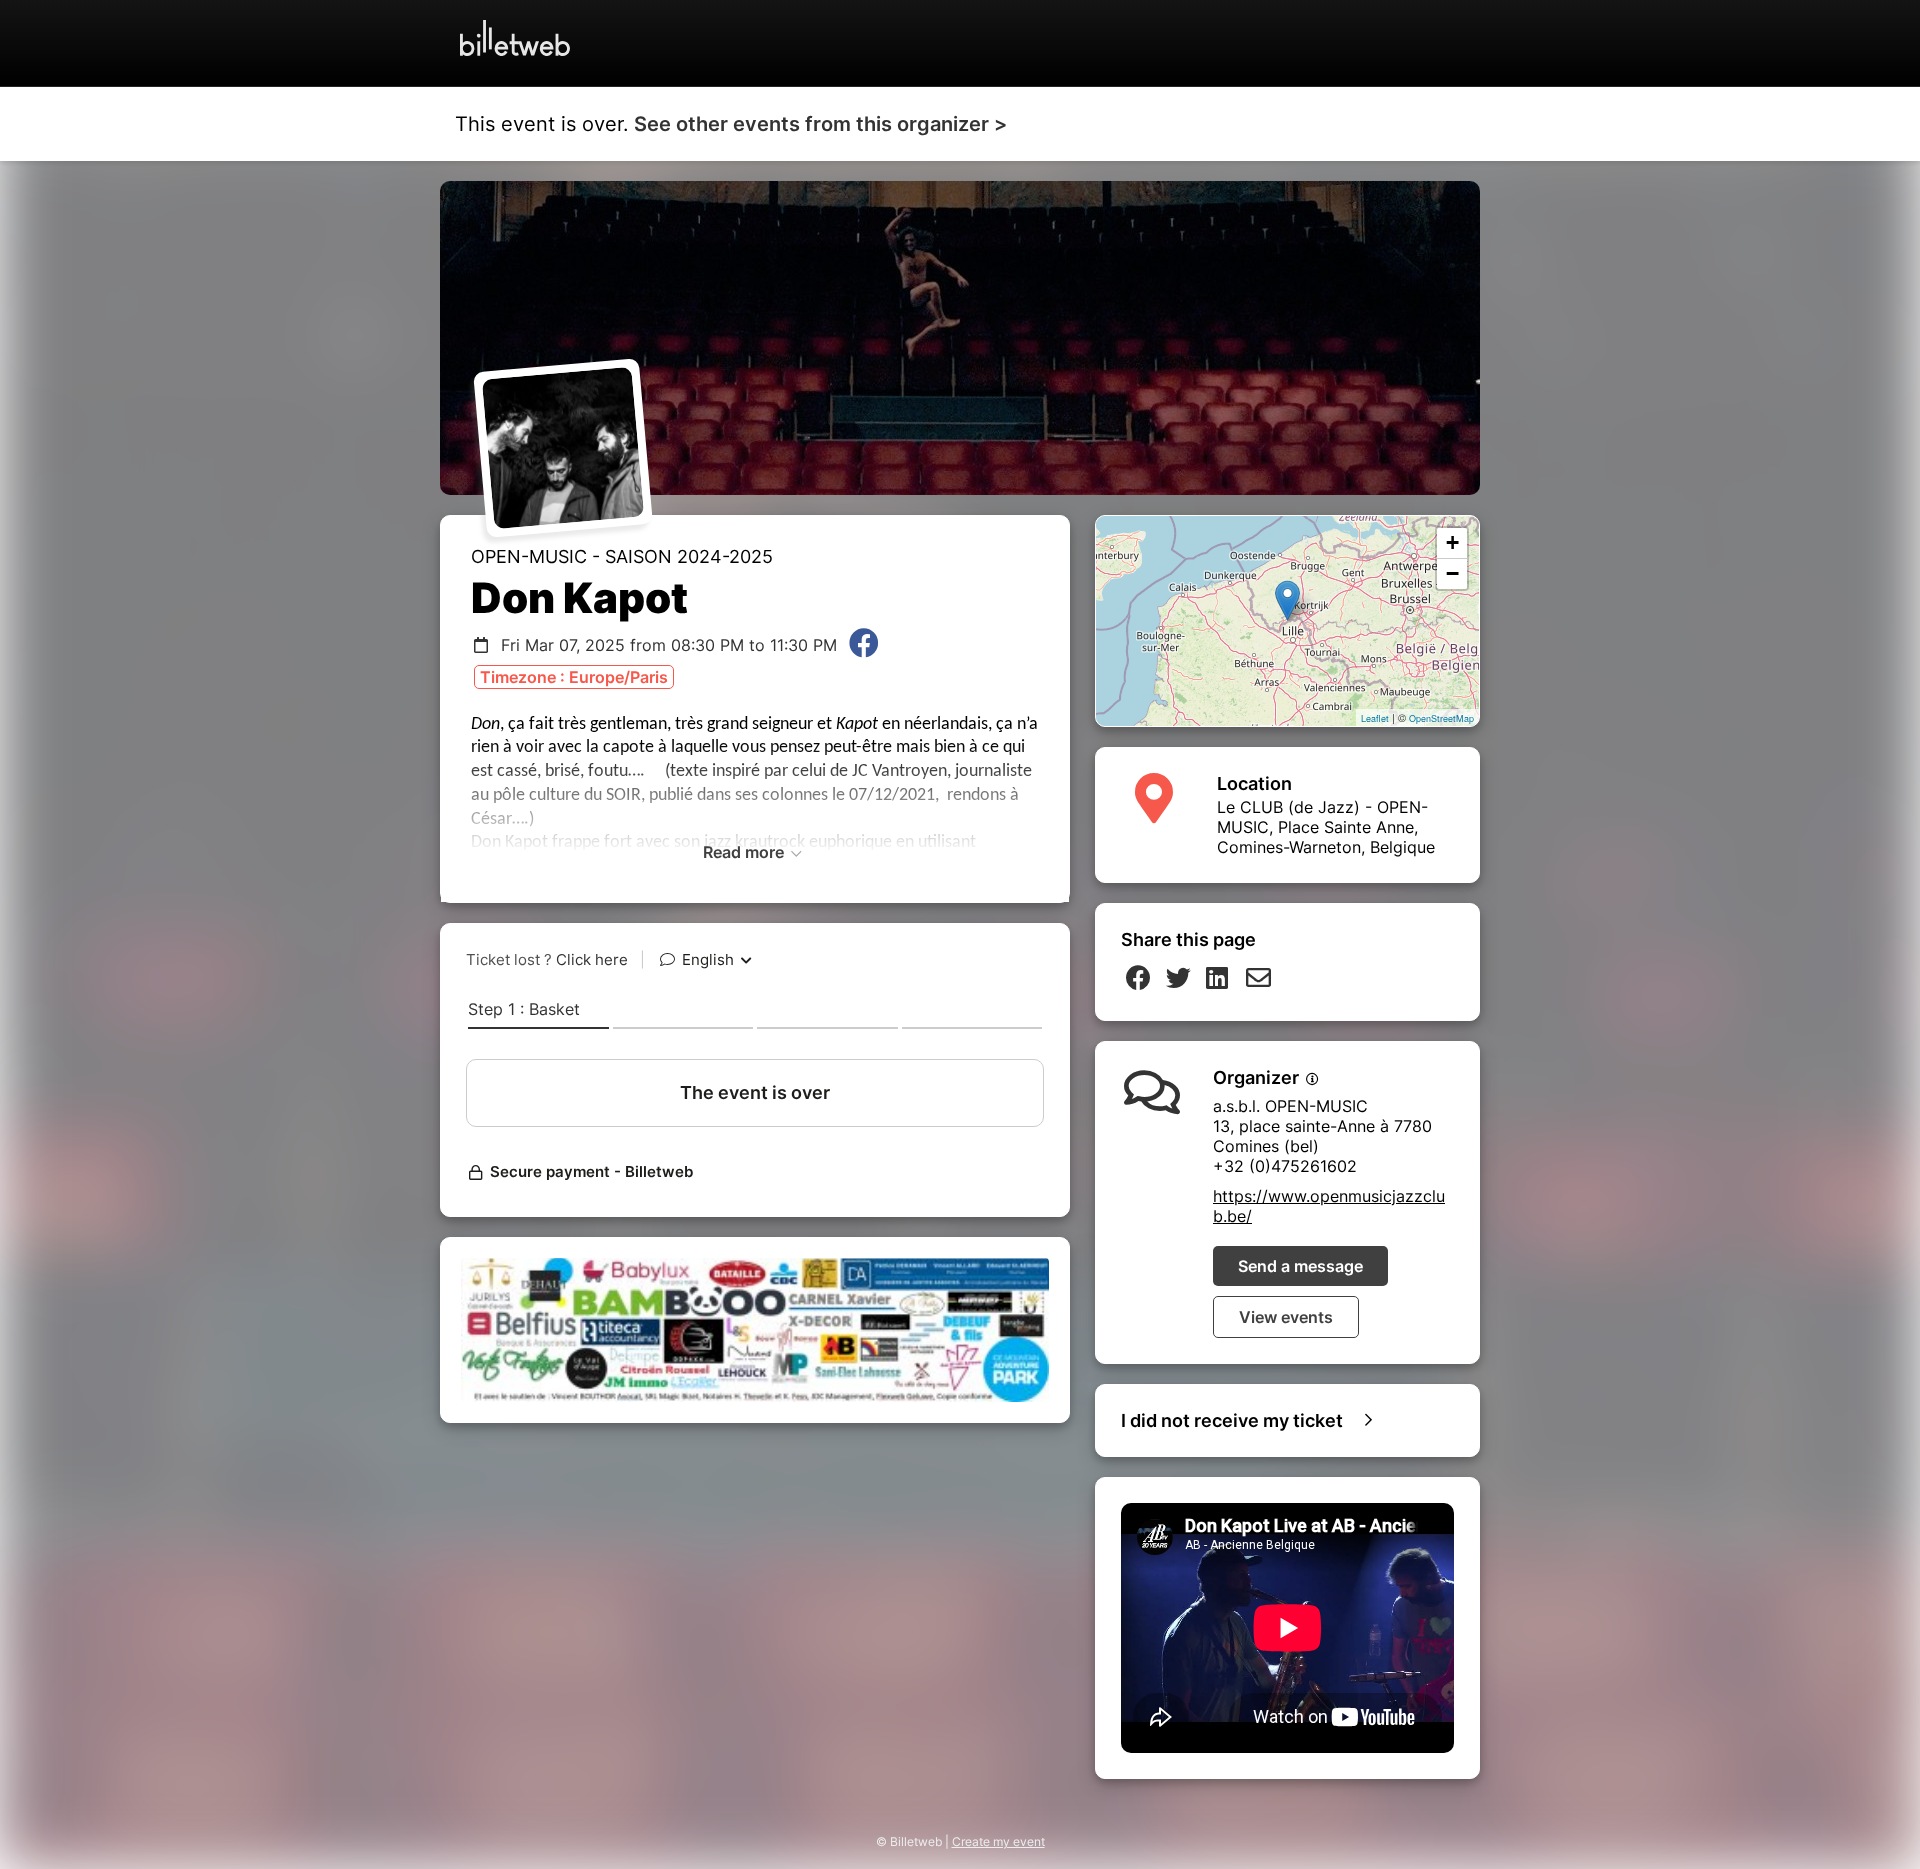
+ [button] (1452, 542)
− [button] (1452, 573)
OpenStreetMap (1441, 718)
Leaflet (1375, 718)
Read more (745, 852)
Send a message (1300, 1266)
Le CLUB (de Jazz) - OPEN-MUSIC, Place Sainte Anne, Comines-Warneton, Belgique (1326, 827)
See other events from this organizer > (820, 124)
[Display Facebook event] (864, 645)
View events (1286, 1317)
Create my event (998, 1841)
